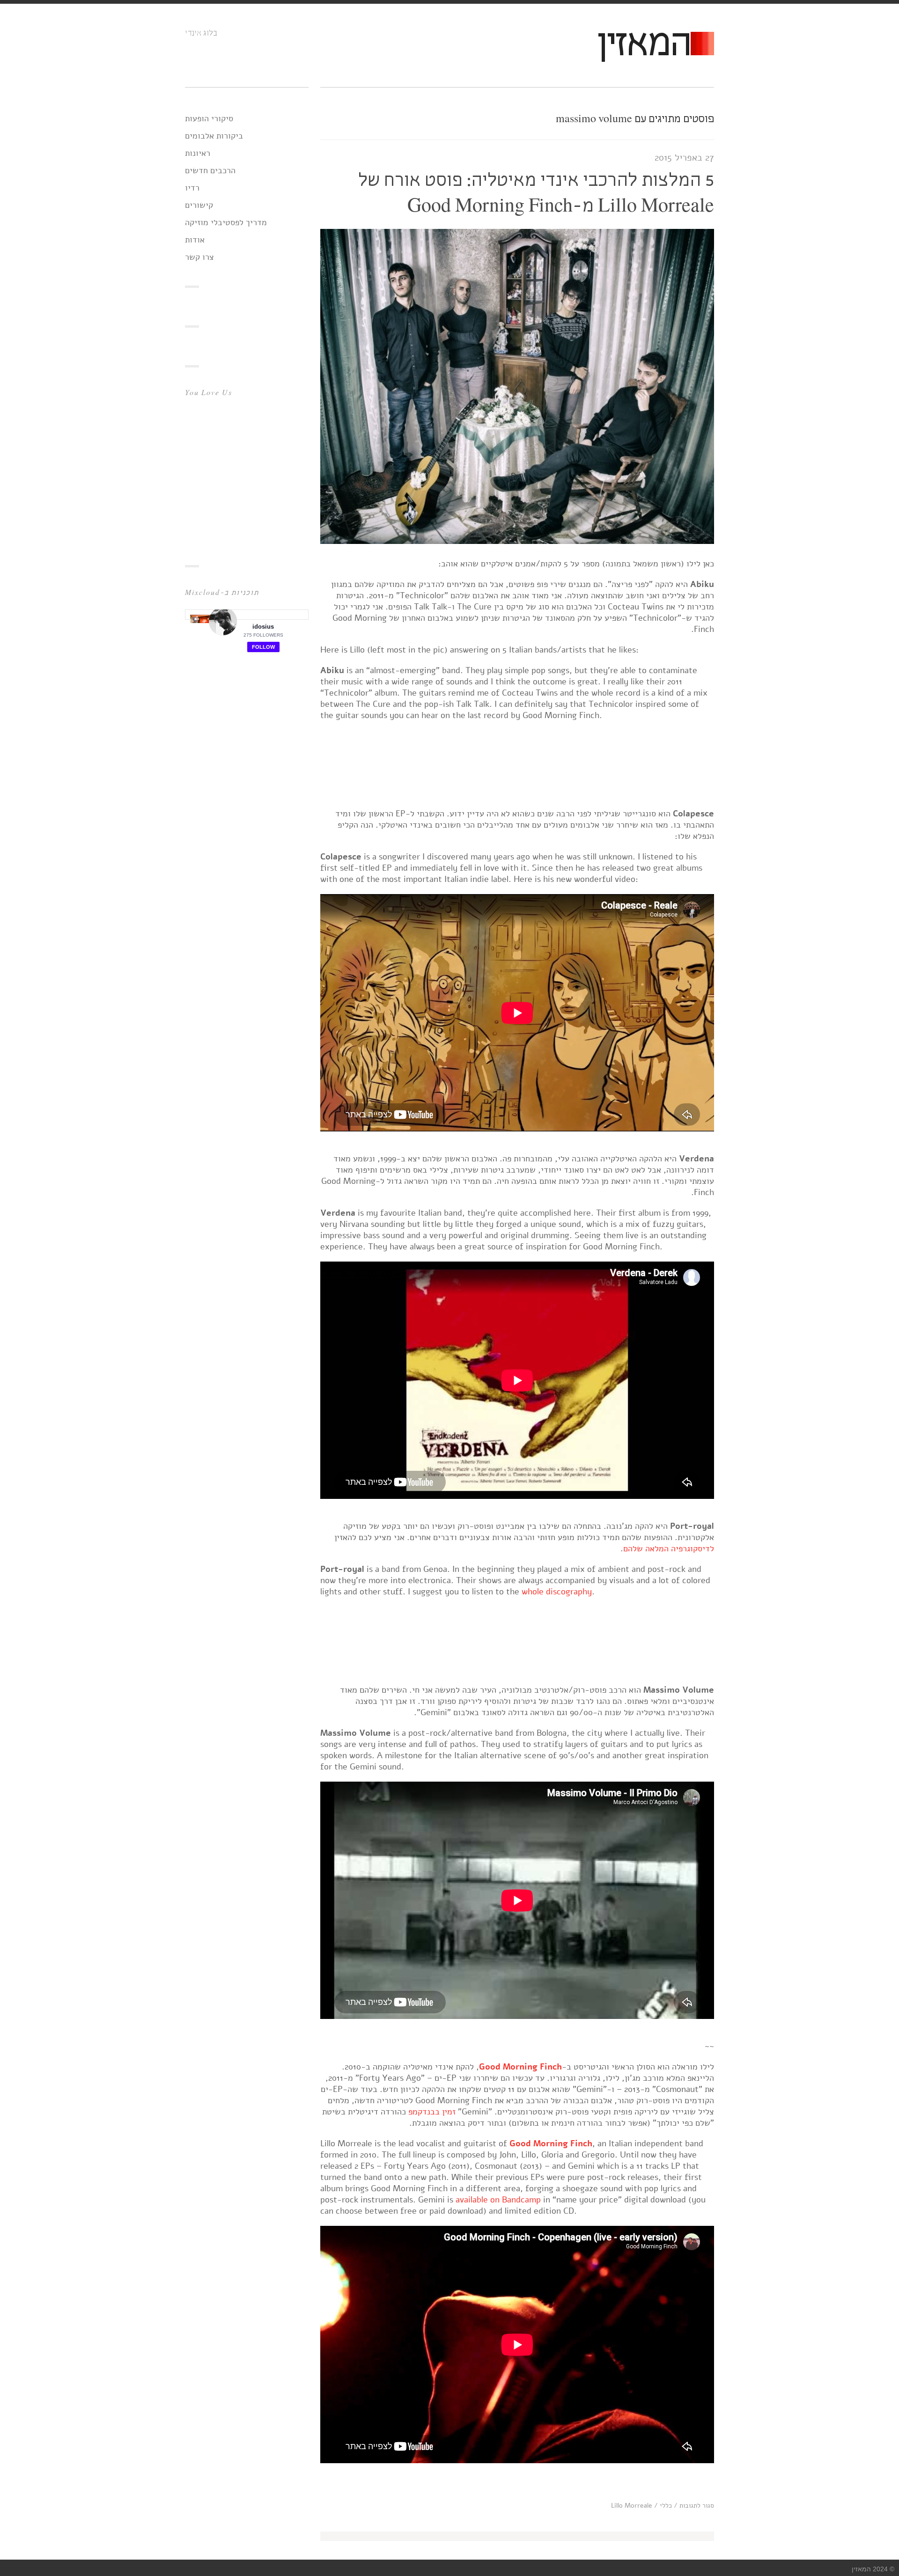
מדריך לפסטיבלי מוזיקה (226, 222)
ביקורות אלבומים (214, 136)
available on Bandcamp (497, 2200)
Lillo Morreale (632, 2506)
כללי (666, 2506)
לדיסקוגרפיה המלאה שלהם (669, 1549)
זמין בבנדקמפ (433, 2112)
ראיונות (198, 153)
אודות (195, 240)
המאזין (643, 45)
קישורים (199, 205)
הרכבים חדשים (210, 170)
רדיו (192, 188)
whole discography (557, 1592)
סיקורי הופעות (209, 118)
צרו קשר (199, 257)
